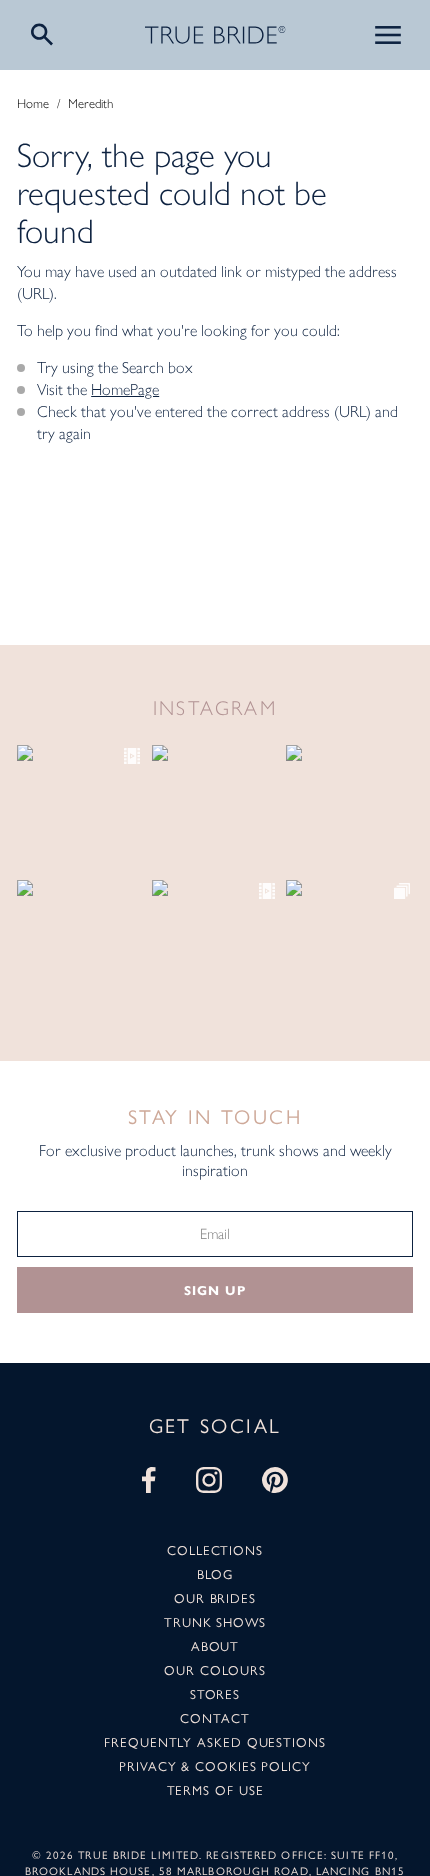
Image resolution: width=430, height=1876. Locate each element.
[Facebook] (149, 1480)
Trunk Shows (215, 1621)
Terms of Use (215, 1789)
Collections (215, 1549)
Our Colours (214, 1669)
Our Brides (215, 1597)
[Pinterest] (275, 1480)
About (215, 1645)
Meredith (90, 103)
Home (33, 103)
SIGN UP (214, 1291)
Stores (215, 1693)
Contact (214, 1717)
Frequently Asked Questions (215, 1741)
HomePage (125, 389)
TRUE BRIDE (215, 35)
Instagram (215, 708)
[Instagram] (209, 1480)
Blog (215, 1573)
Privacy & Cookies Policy (215, 1765)
